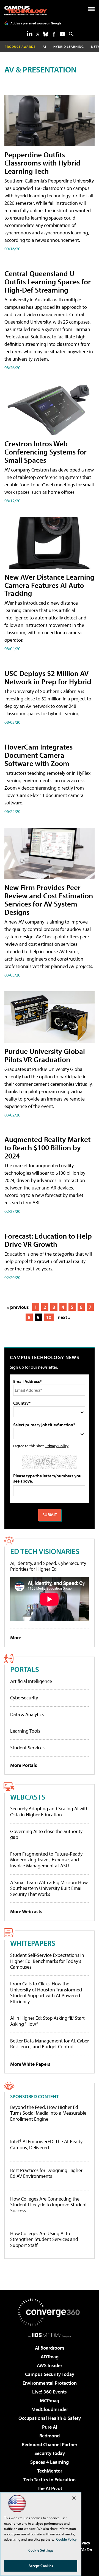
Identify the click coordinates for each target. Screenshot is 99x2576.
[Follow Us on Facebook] (54, 34)
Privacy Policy (57, 1446)
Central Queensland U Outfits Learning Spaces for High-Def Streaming (48, 281)
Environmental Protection (50, 2383)
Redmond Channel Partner (50, 2444)
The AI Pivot (50, 2488)
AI (44, 47)
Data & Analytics (27, 1714)
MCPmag (50, 2400)
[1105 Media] (50, 2335)
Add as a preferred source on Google (36, 23)
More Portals (24, 1765)
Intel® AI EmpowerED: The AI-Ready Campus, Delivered (46, 2144)
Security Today (50, 2453)
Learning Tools (25, 1731)
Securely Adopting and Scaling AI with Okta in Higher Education (49, 1812)
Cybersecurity (24, 1698)
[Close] (74, 2498)
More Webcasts (26, 1911)
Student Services (27, 1748)
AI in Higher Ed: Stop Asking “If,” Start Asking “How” (47, 2021)
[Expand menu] (91, 10)
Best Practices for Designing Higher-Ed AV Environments (47, 2173)
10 (49, 1317)
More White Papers (30, 2064)
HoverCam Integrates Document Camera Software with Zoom (38, 755)
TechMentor (50, 2471)
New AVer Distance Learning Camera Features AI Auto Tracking (49, 585)
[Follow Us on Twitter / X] (38, 34)
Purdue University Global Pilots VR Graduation (45, 1055)
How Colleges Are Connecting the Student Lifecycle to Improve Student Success (49, 2205)
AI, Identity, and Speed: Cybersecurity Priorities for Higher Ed (48, 1566)
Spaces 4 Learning (50, 2462)
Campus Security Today (50, 2374)
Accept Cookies (41, 2566)
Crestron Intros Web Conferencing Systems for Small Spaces (46, 452)
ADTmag (50, 2357)
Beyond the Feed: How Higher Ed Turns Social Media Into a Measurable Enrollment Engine (48, 2113)
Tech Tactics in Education (50, 2480)
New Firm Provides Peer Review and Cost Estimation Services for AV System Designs (49, 900)
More (16, 1638)
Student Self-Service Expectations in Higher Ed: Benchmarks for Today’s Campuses (47, 1961)
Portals (25, 1669)
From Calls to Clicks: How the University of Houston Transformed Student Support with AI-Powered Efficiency (46, 1993)
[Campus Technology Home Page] (26, 11)
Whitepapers (33, 1943)
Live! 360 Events (50, 2392)
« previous (18, 1307)
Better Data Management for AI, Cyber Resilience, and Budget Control (50, 2044)
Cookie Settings (41, 2550)
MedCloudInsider (50, 2409)
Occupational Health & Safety (50, 2418)
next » (64, 1317)
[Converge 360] (50, 2312)
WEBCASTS (28, 1797)
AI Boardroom (50, 2348)
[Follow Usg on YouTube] (62, 34)
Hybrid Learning (69, 47)
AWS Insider (50, 2365)
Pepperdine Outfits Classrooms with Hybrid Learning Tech (42, 163)
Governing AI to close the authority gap (46, 1834)
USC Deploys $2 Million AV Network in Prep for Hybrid (48, 677)
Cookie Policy (66, 2539)
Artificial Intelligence (31, 1681)
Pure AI (50, 2427)
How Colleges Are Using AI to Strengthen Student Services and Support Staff (44, 2239)
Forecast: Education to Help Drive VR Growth (48, 1240)
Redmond (50, 2436)
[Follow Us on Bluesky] (46, 34)
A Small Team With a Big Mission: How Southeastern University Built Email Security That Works (49, 1888)
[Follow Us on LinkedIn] (30, 33)
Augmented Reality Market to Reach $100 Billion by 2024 (47, 1147)
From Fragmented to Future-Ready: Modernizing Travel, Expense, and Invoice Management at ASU (47, 1860)
